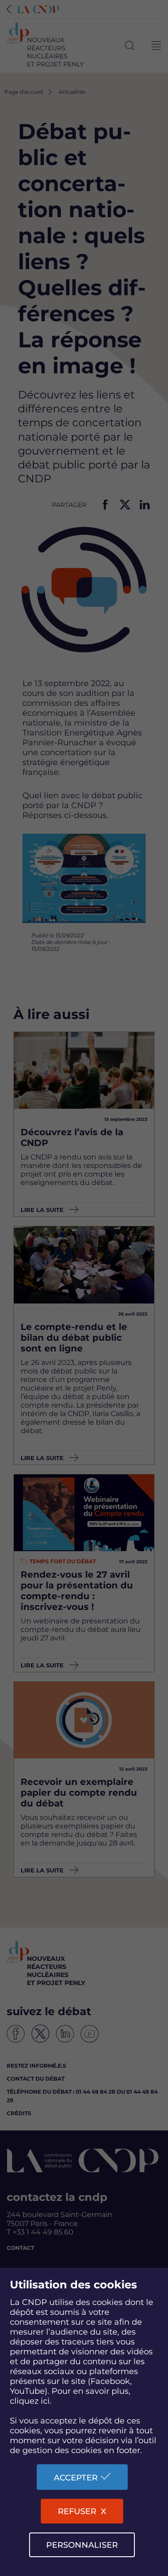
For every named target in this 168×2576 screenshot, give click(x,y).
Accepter (76, 2478)
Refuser (77, 2511)
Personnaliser (82, 2545)
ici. (46, 2401)
